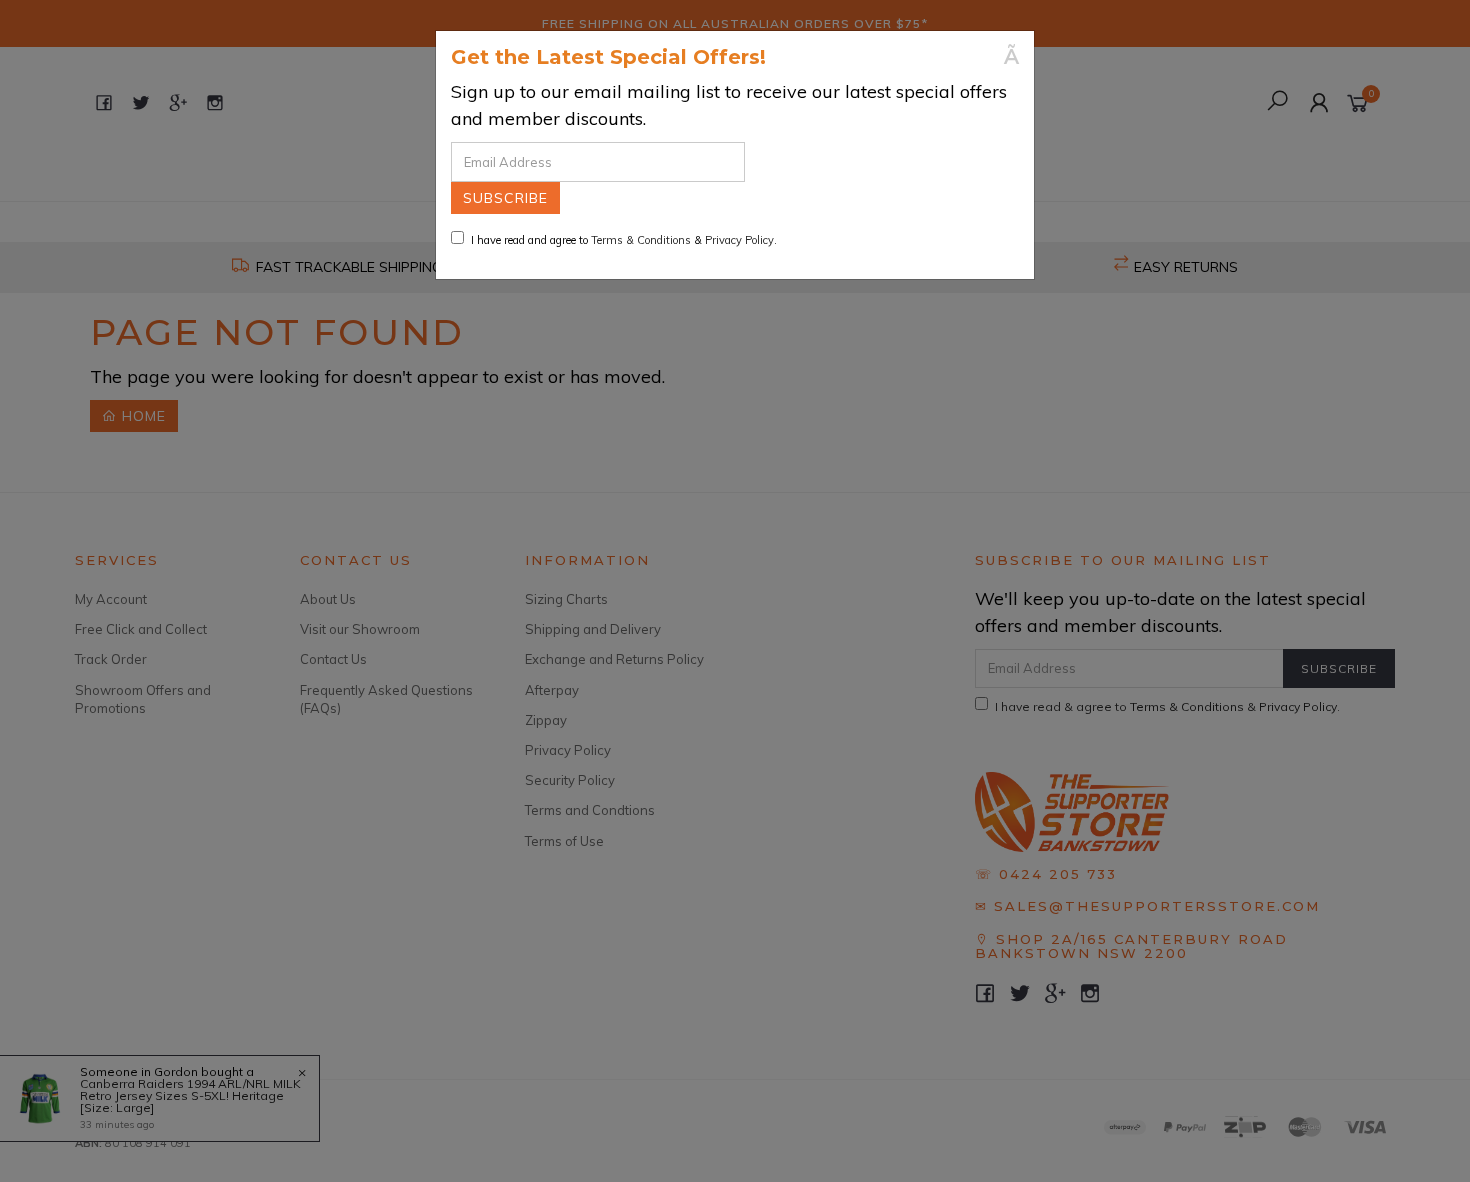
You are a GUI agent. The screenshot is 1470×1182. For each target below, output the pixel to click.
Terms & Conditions (641, 240)
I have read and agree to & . (624, 240)
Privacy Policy (739, 240)
